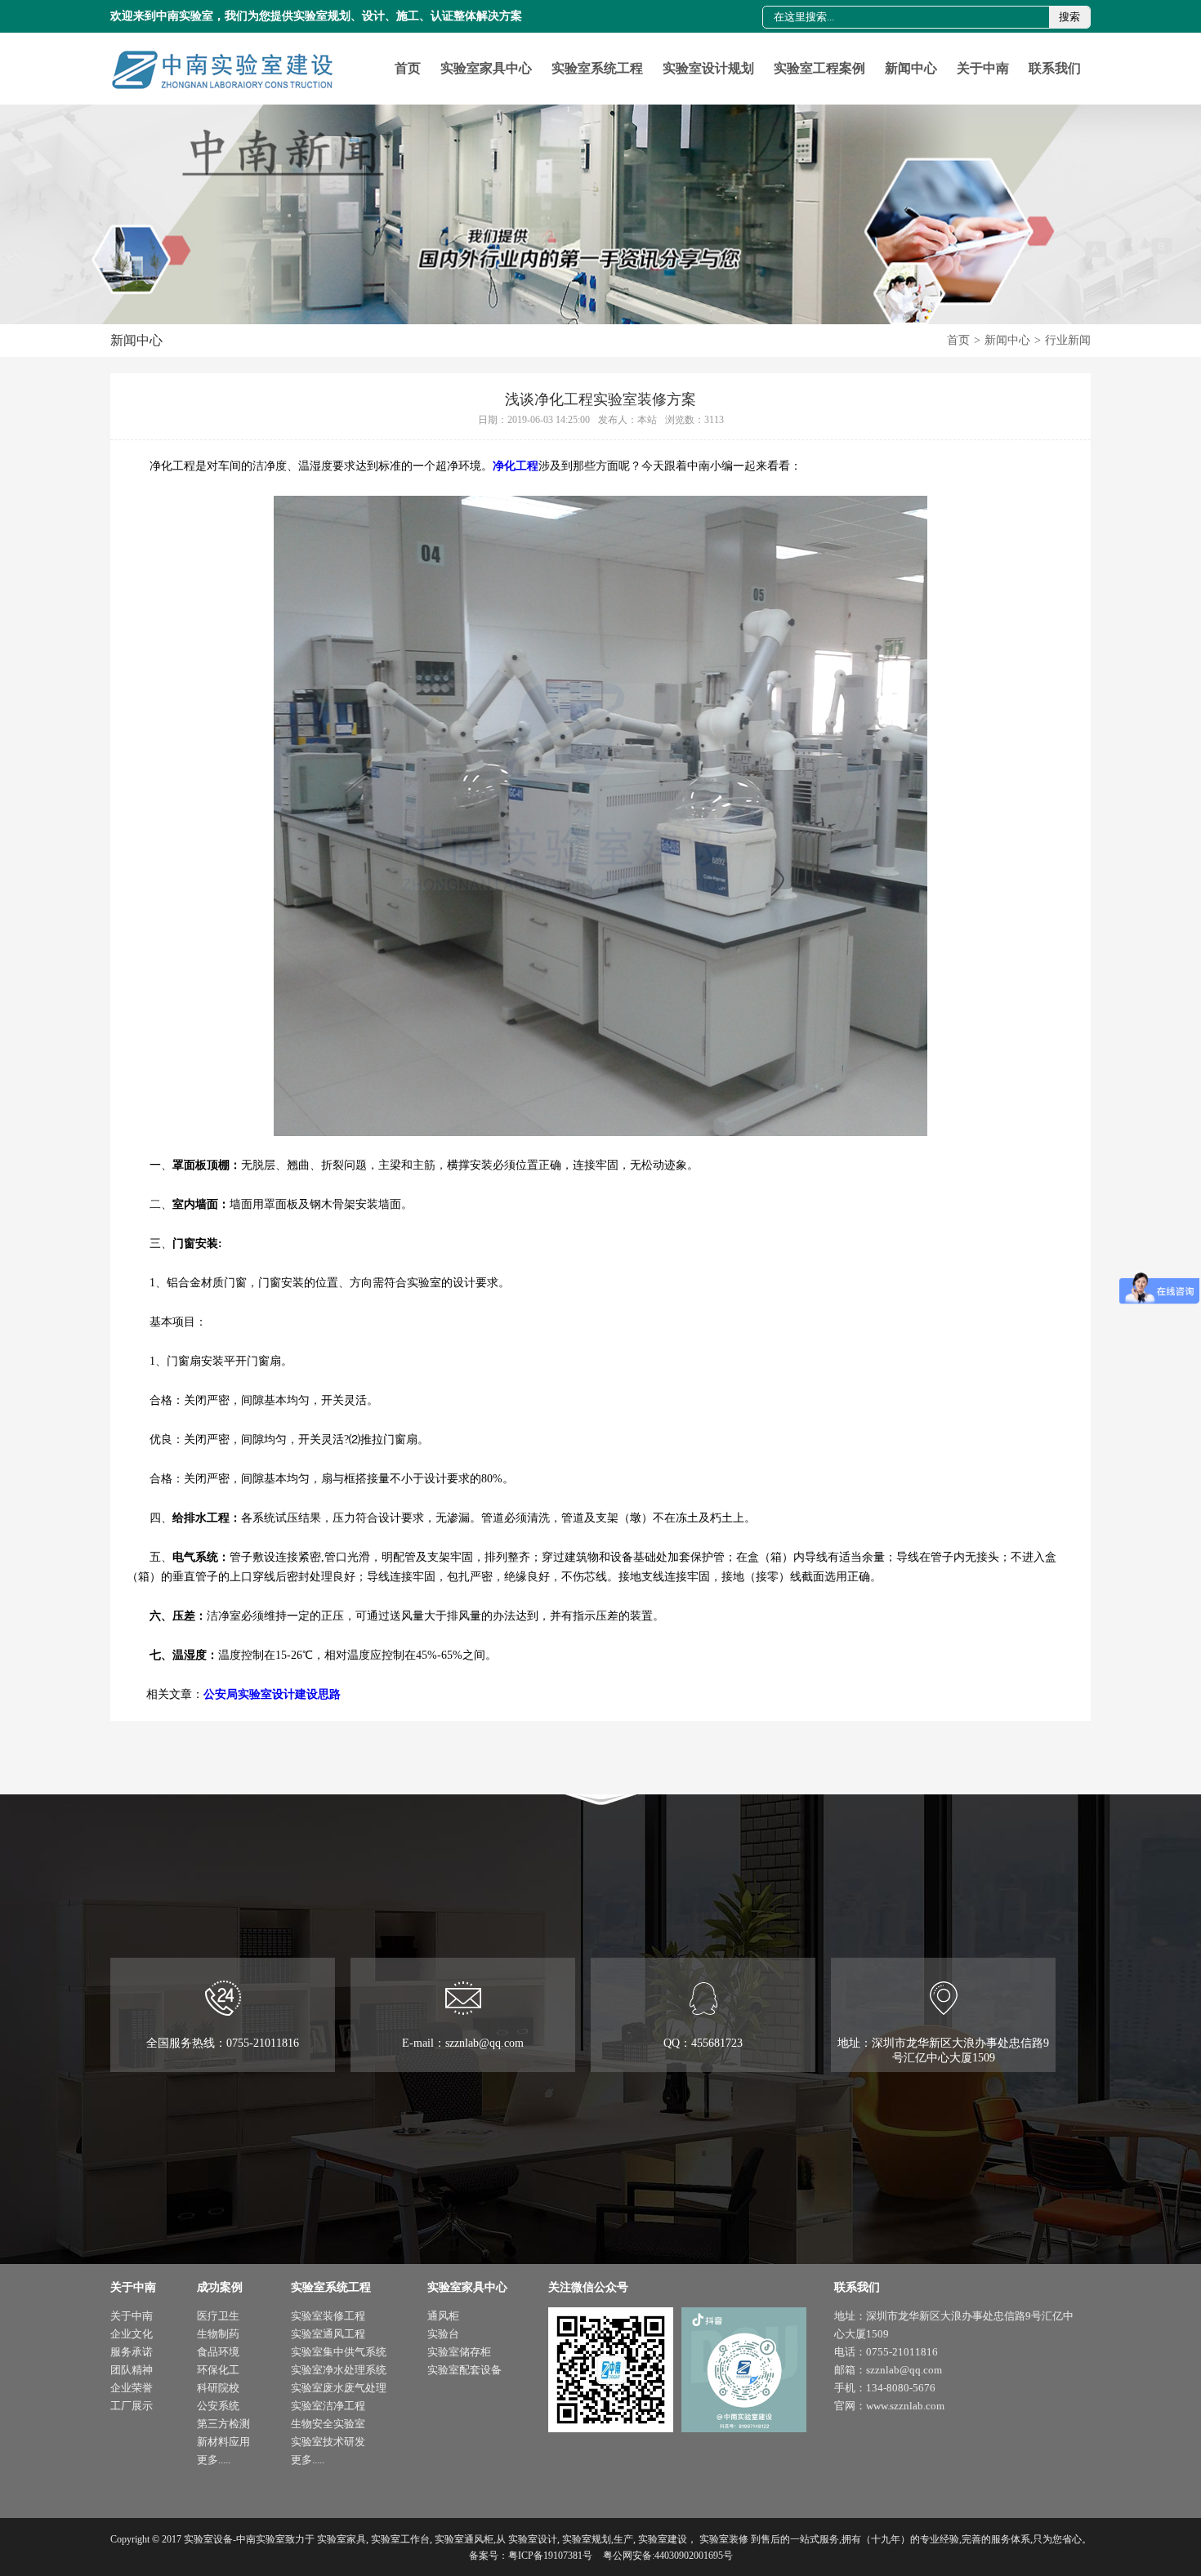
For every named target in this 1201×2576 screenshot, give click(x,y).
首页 (408, 68)
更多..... (214, 2460)
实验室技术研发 (328, 2442)
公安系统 (218, 2406)
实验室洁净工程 (328, 2406)
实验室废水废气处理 (339, 2388)
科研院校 (218, 2388)
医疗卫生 (218, 2316)
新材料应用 (223, 2442)
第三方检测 (223, 2424)
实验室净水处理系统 (339, 2370)
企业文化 (132, 2334)
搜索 (1069, 17)
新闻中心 (911, 68)
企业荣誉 (132, 2388)
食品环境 (218, 2352)
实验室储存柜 (459, 2352)
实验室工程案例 (819, 68)
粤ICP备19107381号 (550, 2556)
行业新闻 (1068, 340)
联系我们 (1055, 68)
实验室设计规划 (708, 68)
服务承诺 (132, 2352)
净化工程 (516, 466)
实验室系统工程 (597, 68)
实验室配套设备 (464, 2370)
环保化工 (218, 2370)
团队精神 (132, 2370)
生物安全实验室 (328, 2424)
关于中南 (983, 68)
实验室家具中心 (486, 68)
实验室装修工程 (328, 2316)
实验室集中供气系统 (339, 2352)
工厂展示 (132, 2406)
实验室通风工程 (328, 2334)
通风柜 (443, 2316)
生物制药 (218, 2334)
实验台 (443, 2334)
